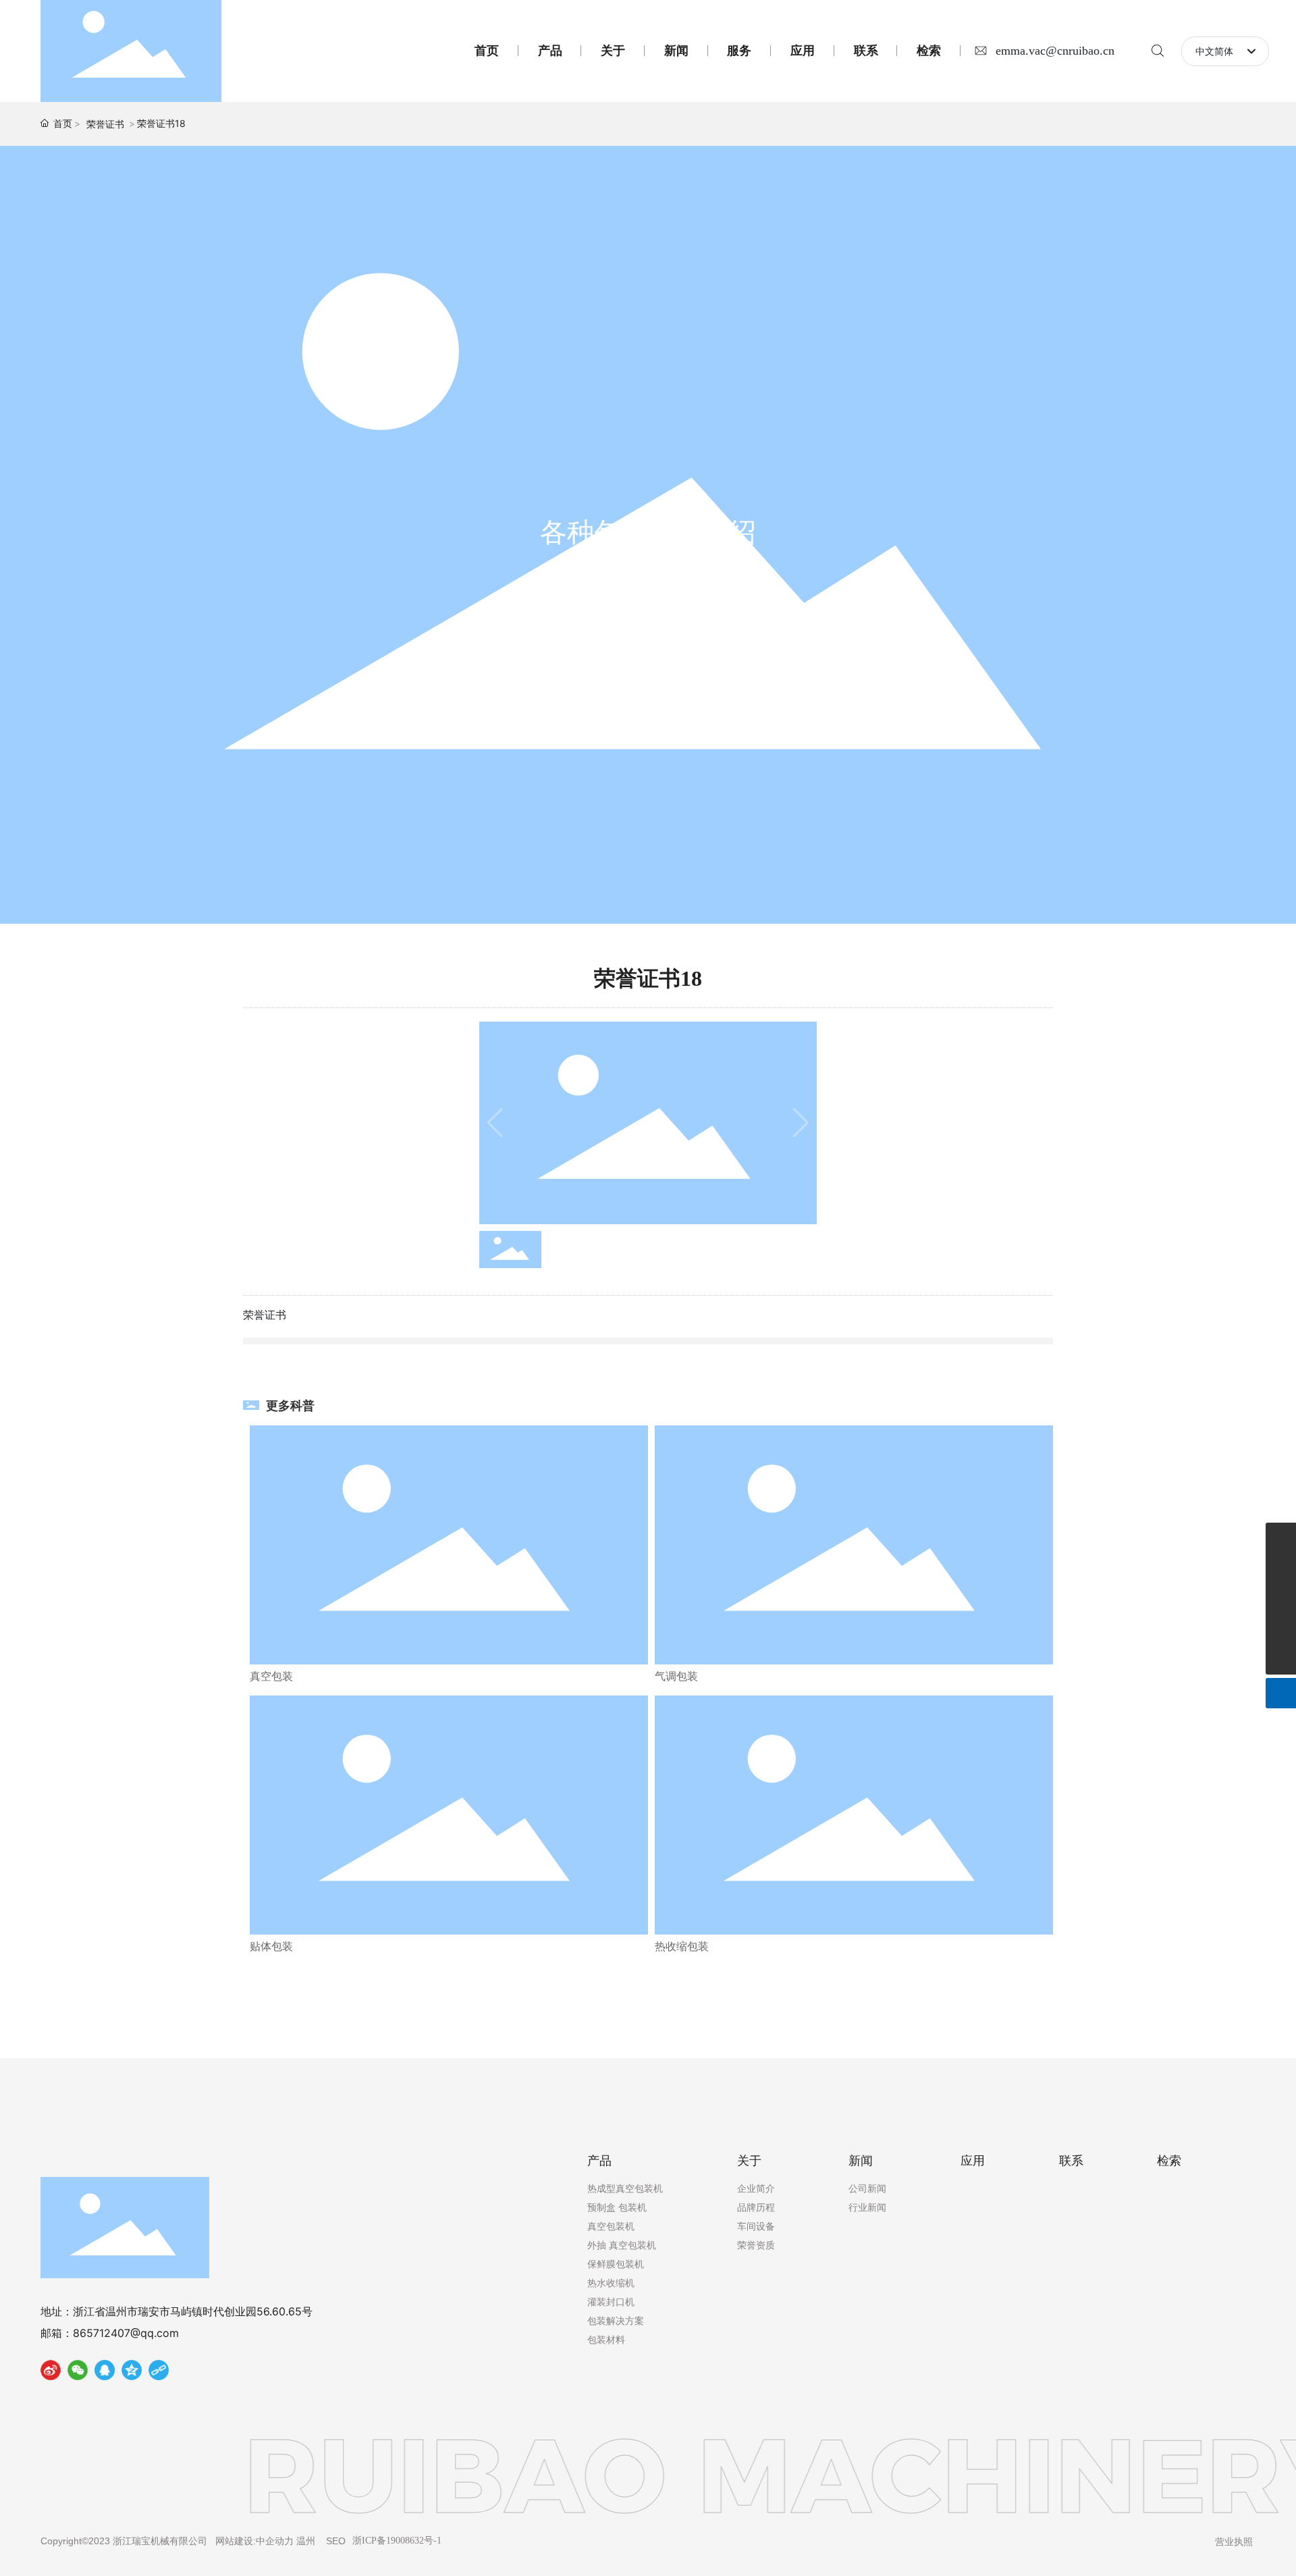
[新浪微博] (51, 2373)
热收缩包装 (682, 1946)
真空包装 (271, 1676)
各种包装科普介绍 (648, 532)
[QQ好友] (105, 2373)
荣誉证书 (105, 124)
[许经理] (1281, 1538)
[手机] (1281, 1629)
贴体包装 (271, 1946)
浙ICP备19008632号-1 (397, 2541)
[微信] (78, 2373)
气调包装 (676, 1676)
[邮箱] (1281, 1599)
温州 (306, 2541)
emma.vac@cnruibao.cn (1055, 51)
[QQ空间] (132, 2373)
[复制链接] (159, 2373)
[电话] (1281, 1568)
